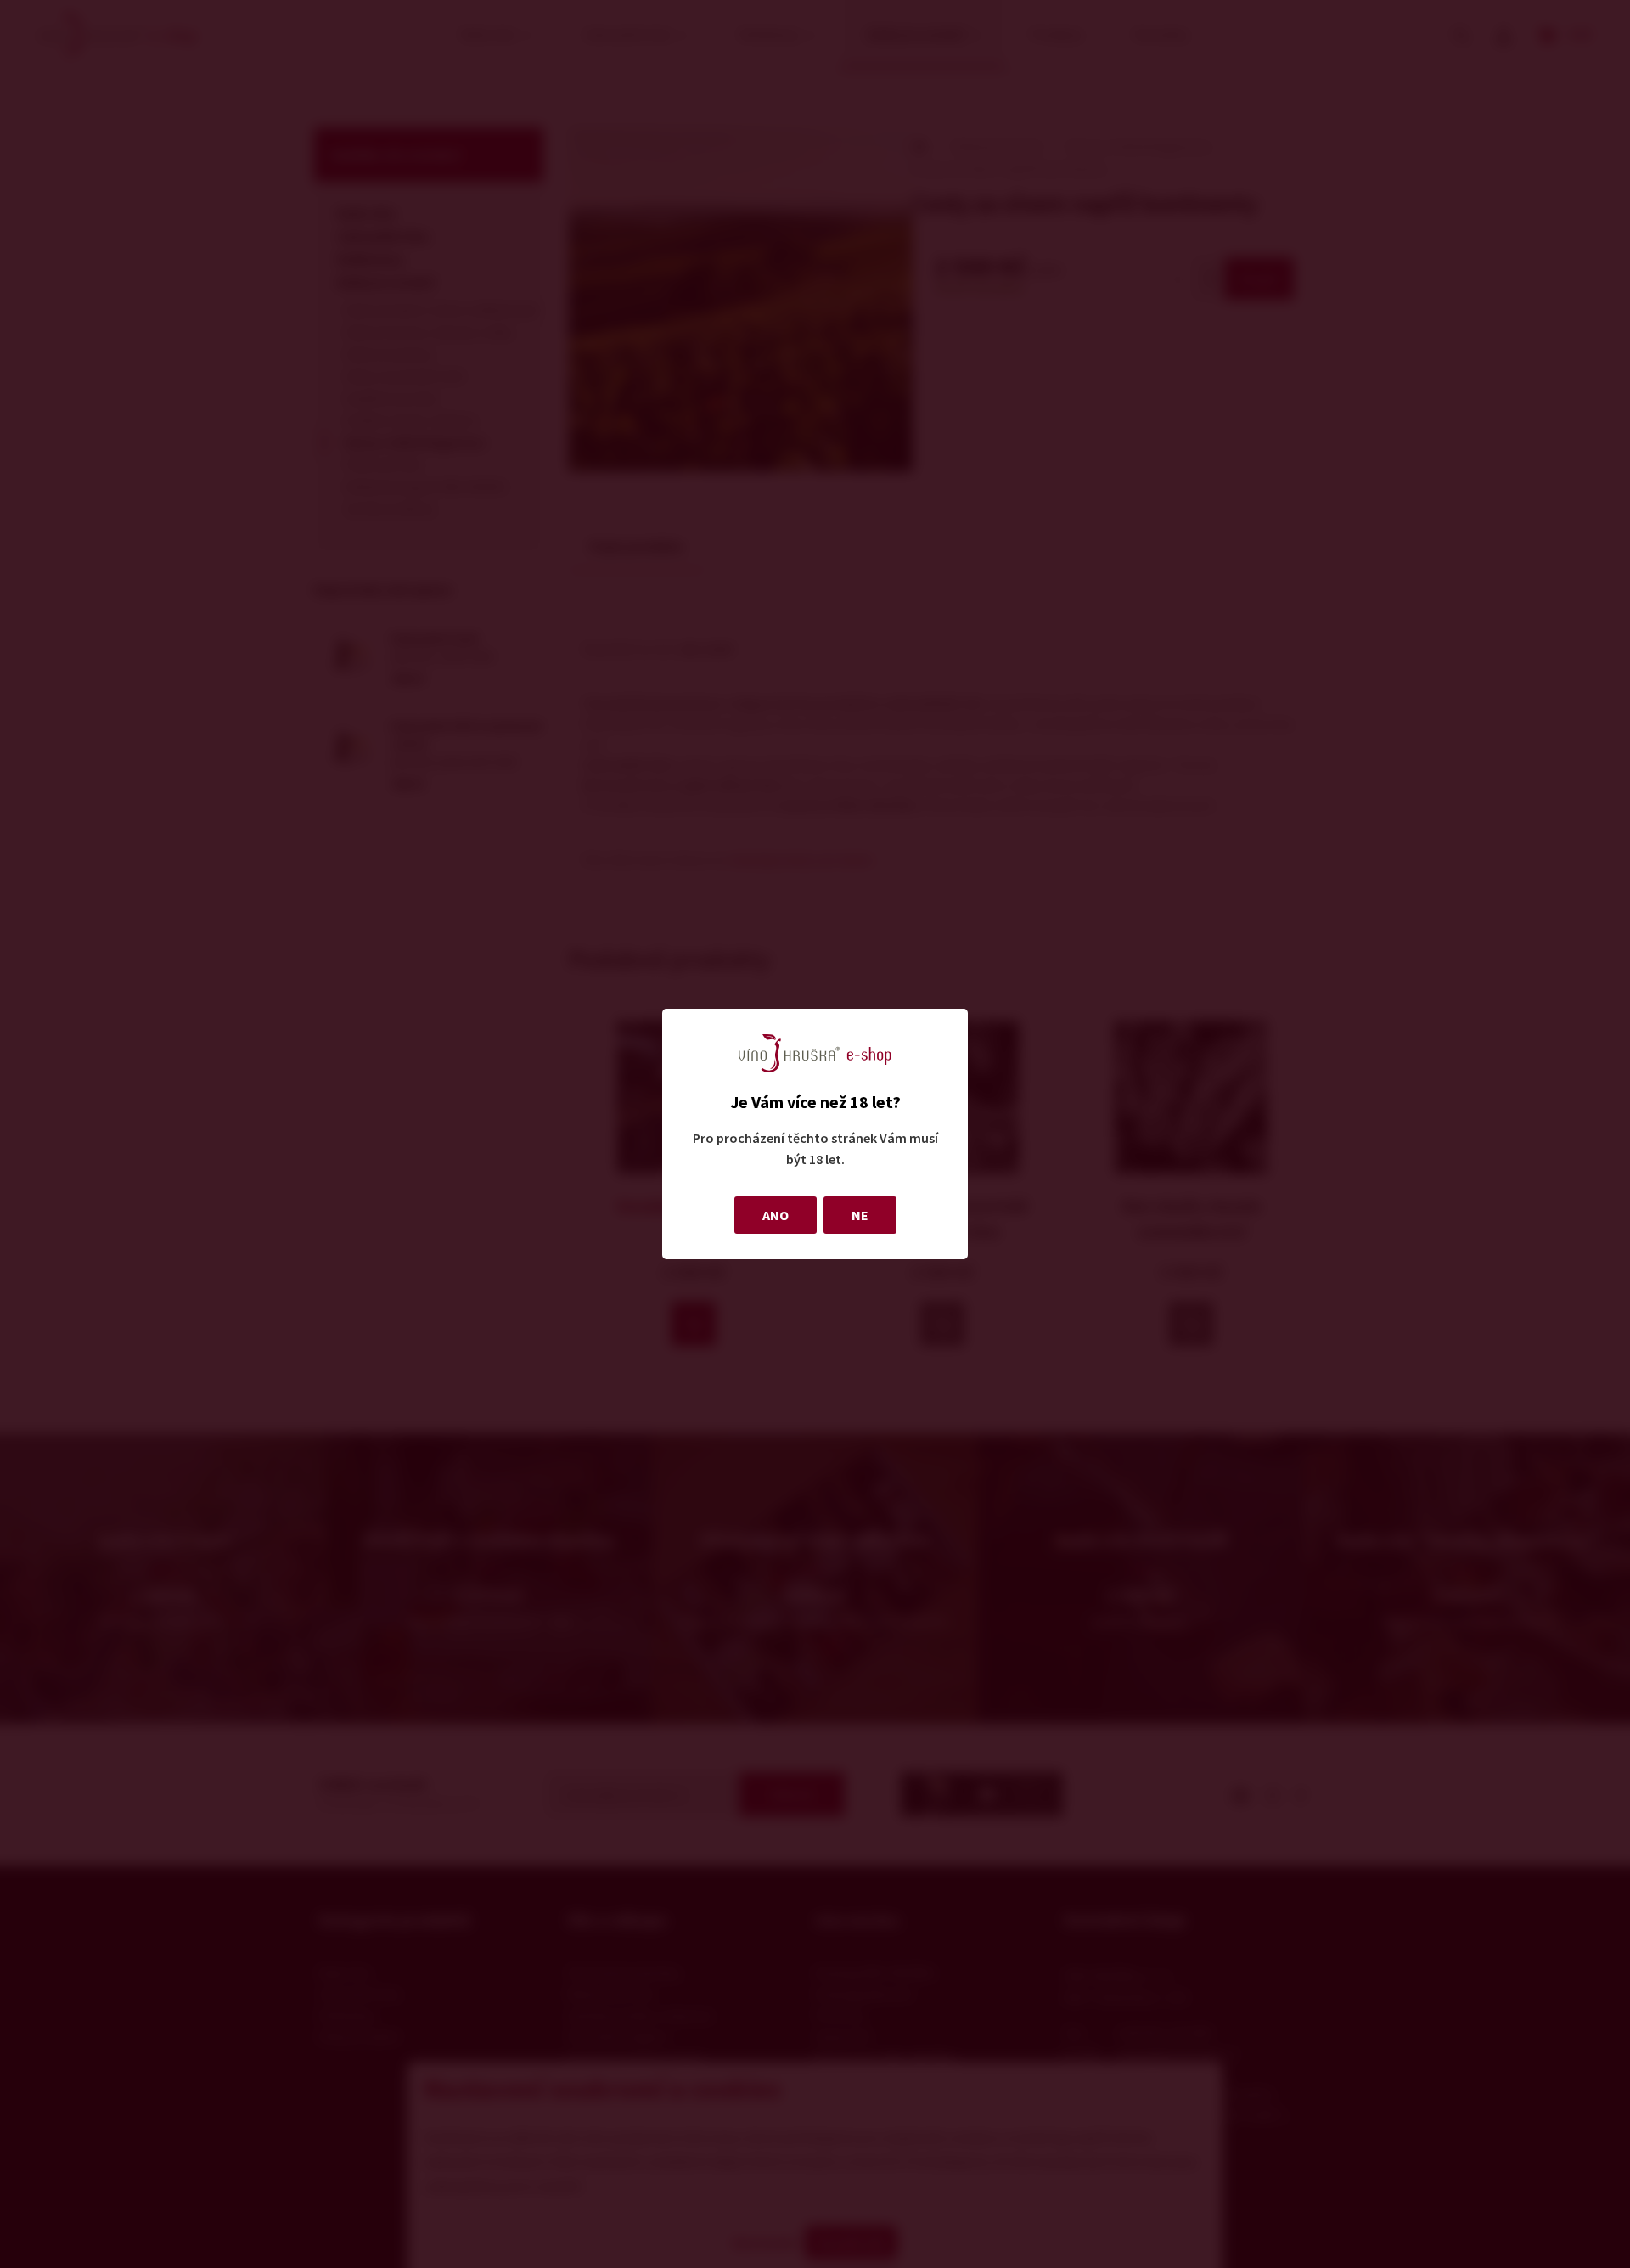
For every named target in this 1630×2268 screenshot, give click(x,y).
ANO (776, 1215)
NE (860, 1215)
